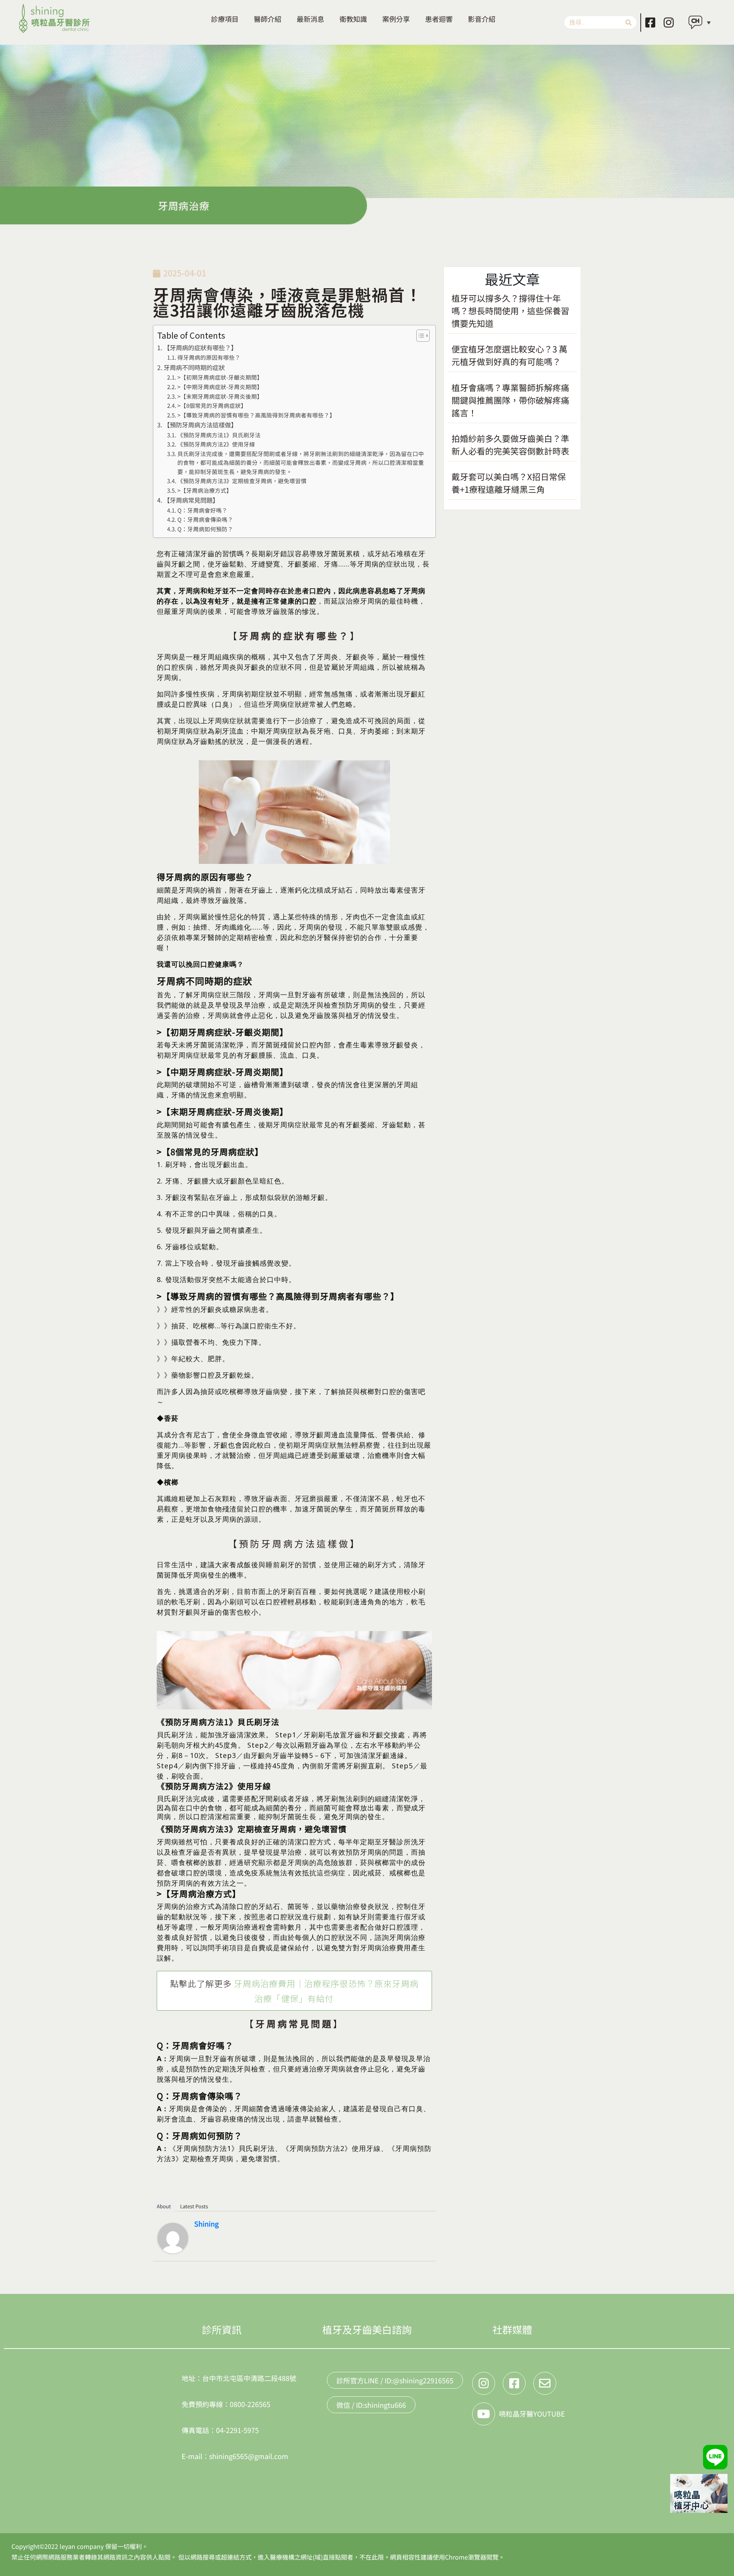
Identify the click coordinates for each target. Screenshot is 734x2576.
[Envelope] (545, 2383)
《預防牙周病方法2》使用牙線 (216, 444)
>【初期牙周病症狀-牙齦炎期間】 (220, 377)
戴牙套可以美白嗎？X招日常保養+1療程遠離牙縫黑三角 (509, 483)
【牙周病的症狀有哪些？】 (200, 347)
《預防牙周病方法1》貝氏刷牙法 (219, 435)
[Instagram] (669, 23)
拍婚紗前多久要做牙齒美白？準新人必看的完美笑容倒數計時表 (510, 444)
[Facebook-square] (650, 23)
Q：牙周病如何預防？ (205, 529)
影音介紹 (482, 19)
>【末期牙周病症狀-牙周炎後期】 (220, 396)
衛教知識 (353, 19)
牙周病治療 (184, 205)
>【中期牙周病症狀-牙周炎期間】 (220, 387)
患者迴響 (439, 19)
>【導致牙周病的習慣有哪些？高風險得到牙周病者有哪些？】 (256, 415)
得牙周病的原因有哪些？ (209, 357)
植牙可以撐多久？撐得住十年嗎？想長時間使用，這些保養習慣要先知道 (510, 310)
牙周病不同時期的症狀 (194, 367)
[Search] (628, 22)
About (164, 2206)
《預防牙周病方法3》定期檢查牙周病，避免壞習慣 (242, 481)
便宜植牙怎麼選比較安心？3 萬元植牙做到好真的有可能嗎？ (509, 355)
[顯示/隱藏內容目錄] (419, 336)
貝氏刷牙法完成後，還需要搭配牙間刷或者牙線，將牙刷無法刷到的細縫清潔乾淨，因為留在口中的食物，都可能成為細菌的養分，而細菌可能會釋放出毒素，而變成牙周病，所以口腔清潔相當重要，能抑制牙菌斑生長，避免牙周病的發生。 (301, 463)
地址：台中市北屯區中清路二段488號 (239, 2378)
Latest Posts (194, 2206)
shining (206, 2224)
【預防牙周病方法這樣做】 (200, 425)
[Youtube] (484, 2414)
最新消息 (310, 19)
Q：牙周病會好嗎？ (202, 510)
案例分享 (396, 19)
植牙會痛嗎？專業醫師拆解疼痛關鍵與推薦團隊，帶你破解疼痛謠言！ (510, 400)
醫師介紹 (268, 19)
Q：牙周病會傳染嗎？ (205, 519)
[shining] (173, 2237)
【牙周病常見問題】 (191, 500)
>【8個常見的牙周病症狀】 (212, 405)
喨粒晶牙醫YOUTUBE (532, 2414)
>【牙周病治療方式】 (205, 490)
